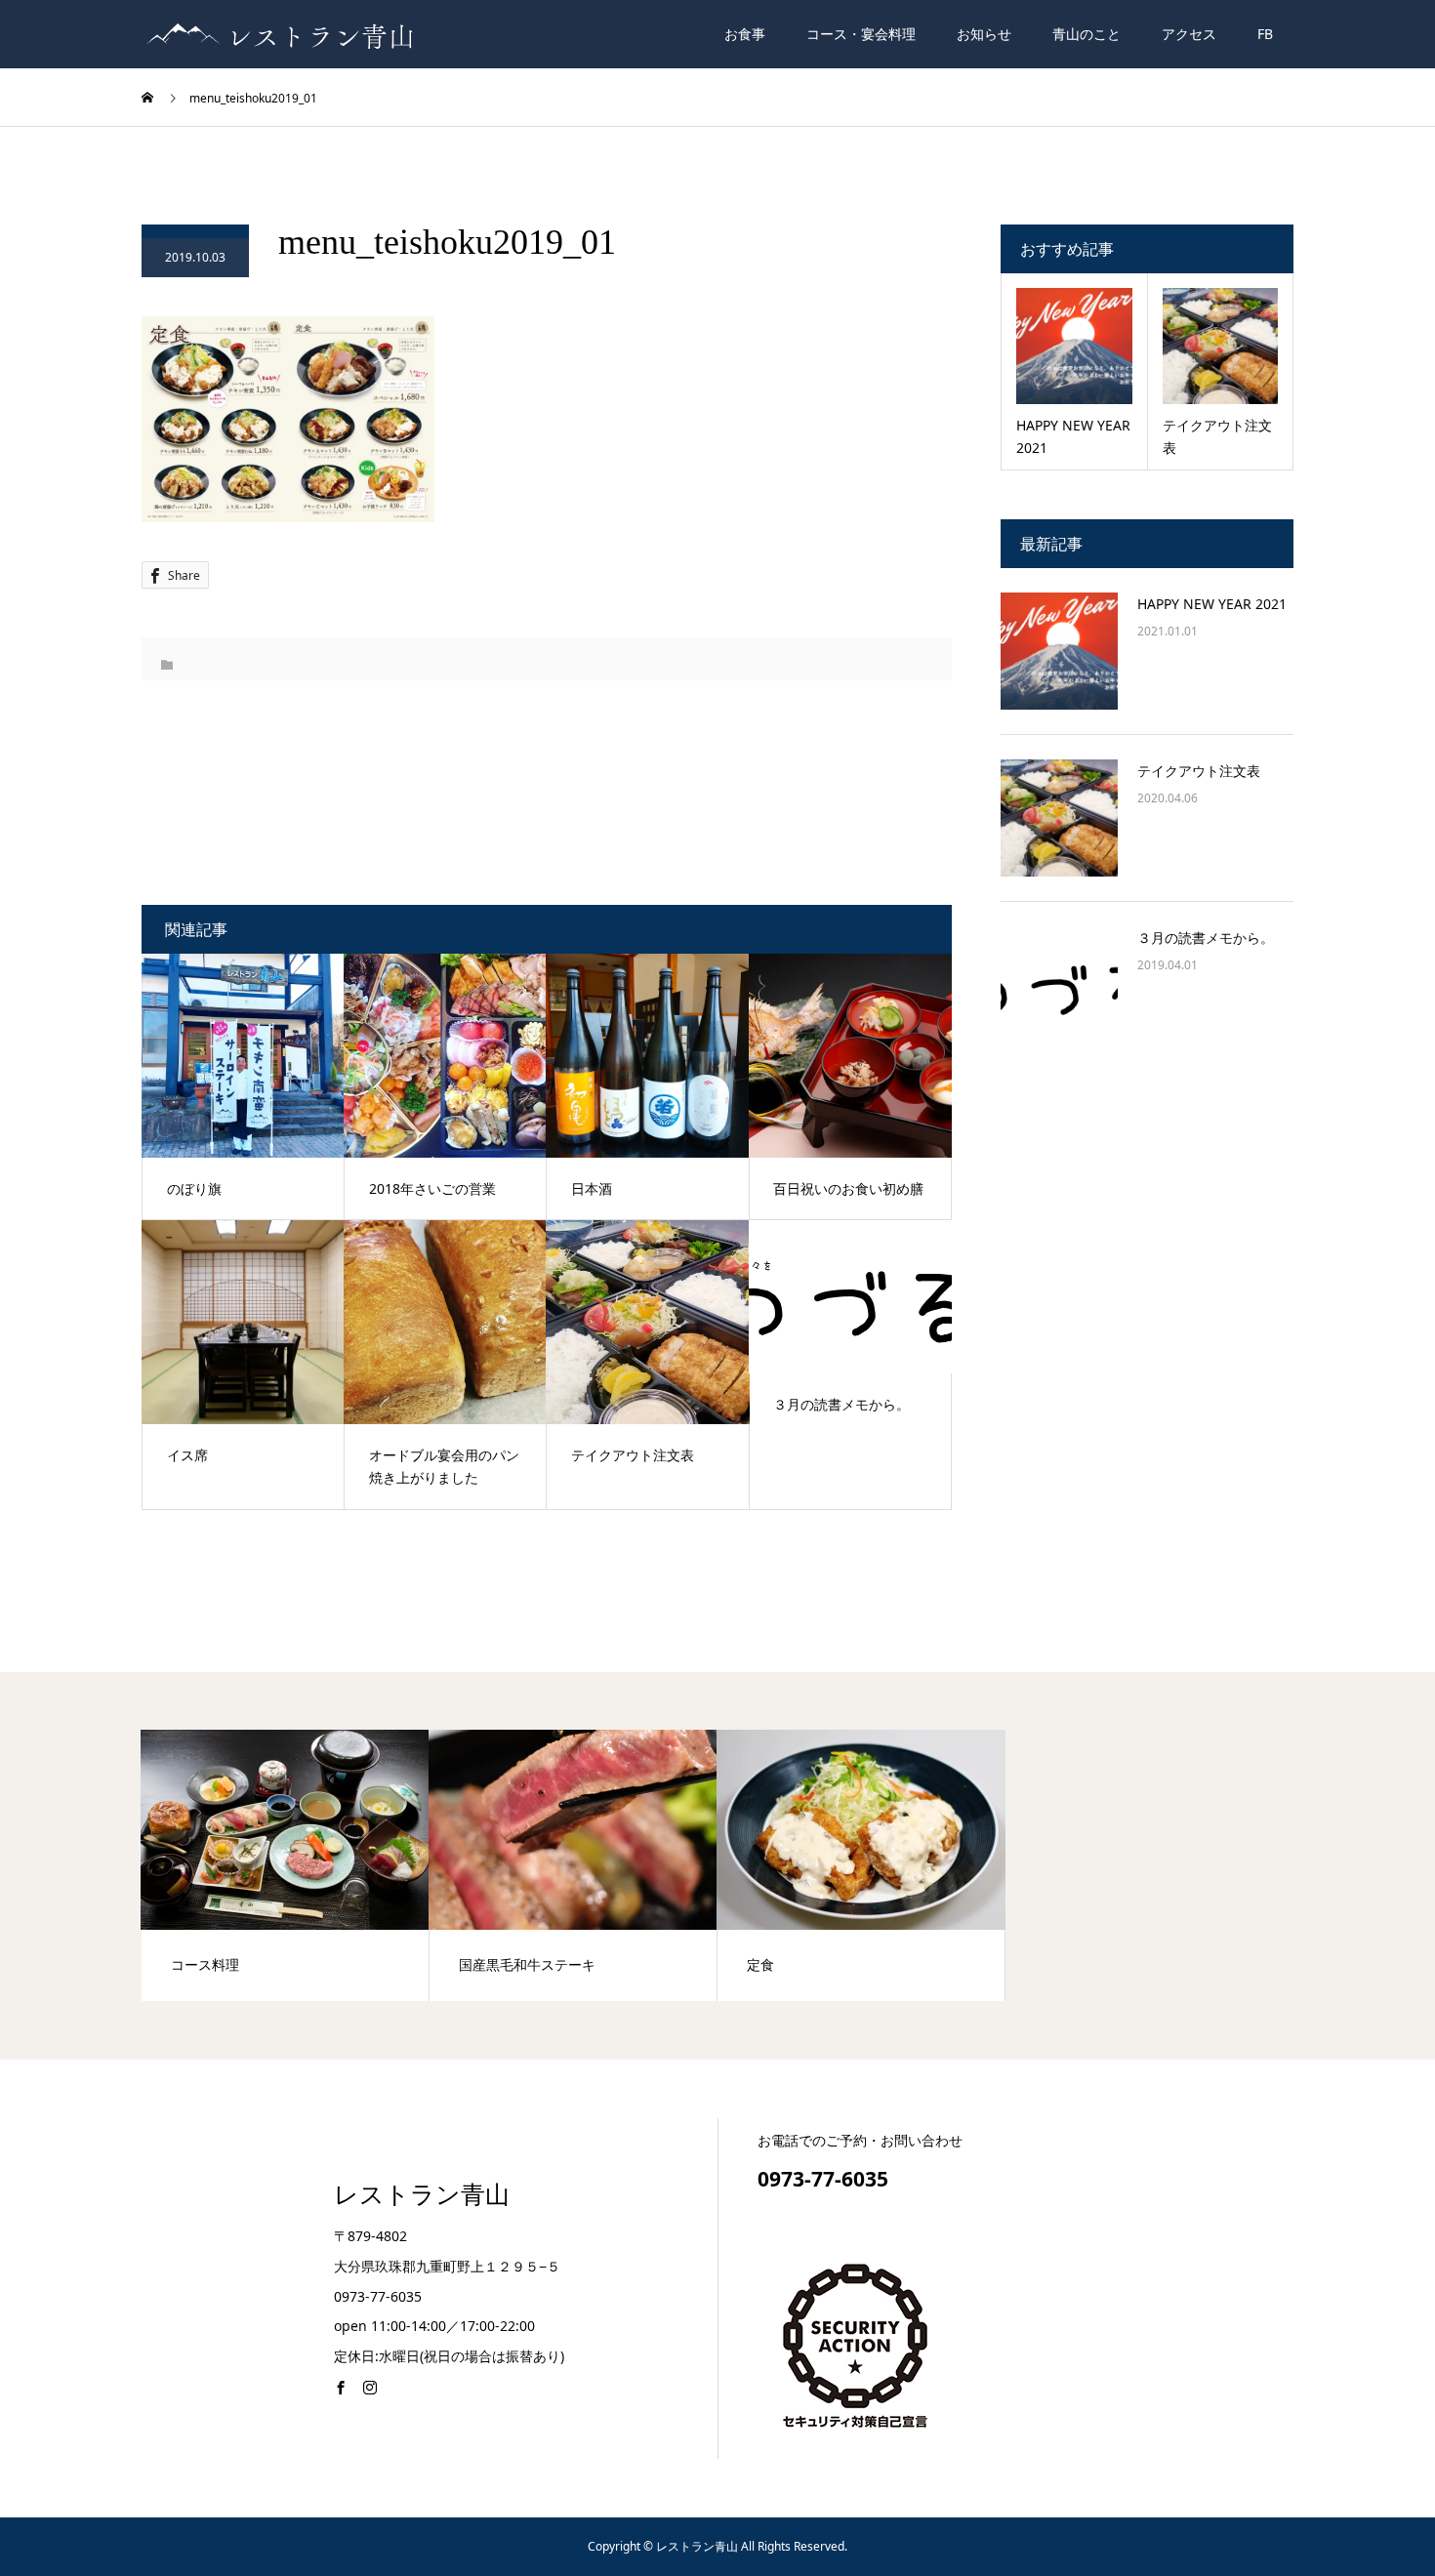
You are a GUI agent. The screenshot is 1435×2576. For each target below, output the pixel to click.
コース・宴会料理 (861, 34)
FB (1265, 34)
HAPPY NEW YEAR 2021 (1212, 604)
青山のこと (1086, 34)
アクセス (1189, 34)
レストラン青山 (422, 2195)
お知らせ (984, 34)
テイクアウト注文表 (1199, 771)
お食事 (745, 34)
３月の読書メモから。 (1206, 938)
